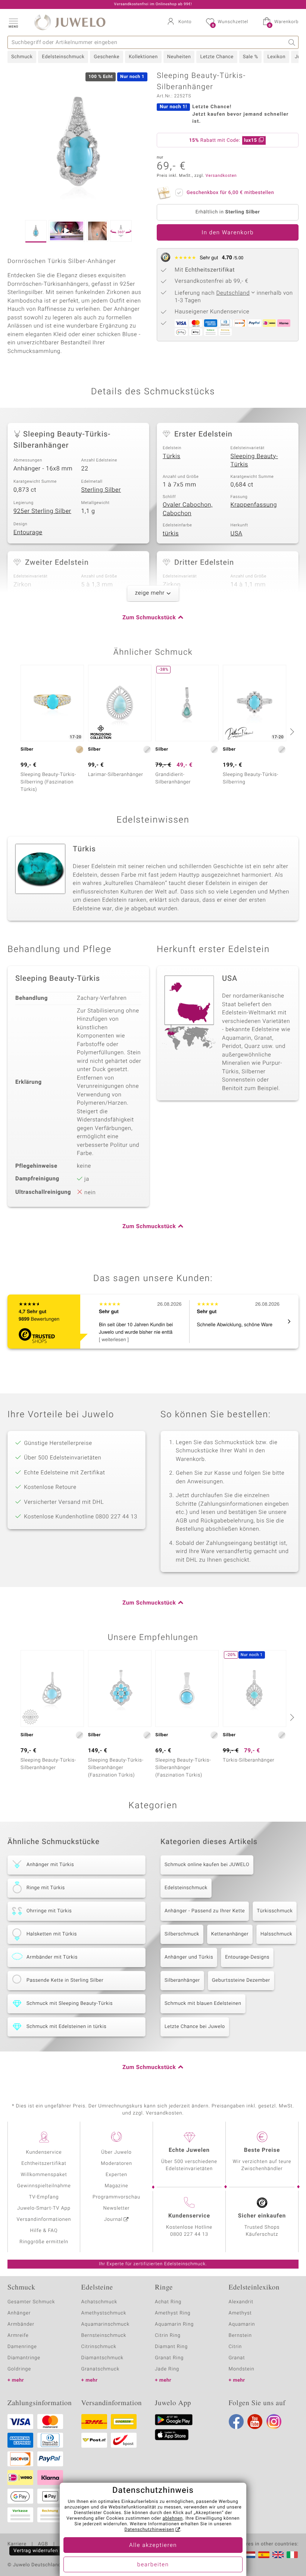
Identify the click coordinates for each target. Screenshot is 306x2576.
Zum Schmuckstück (149, 618)
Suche (292, 42)
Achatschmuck (99, 2302)
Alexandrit (241, 2302)
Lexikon (276, 57)
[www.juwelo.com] (278, 2555)
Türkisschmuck (275, 1911)
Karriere (17, 2544)
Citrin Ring (168, 2336)
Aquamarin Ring (174, 2324)
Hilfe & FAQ (44, 2231)
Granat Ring (169, 2358)
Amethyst (240, 2313)
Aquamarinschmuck (106, 2324)
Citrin (235, 2347)
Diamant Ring (171, 2347)
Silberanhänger (182, 1980)
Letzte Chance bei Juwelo (195, 2027)
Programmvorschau (116, 2197)
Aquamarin (242, 2324)
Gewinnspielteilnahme (44, 2186)
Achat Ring (168, 2302)
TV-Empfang (44, 2197)
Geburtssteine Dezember (241, 1980)
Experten (116, 2175)
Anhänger (19, 2313)
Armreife (18, 2336)
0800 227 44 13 (189, 2234)
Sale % (251, 57)
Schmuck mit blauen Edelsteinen (203, 2004)
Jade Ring (167, 2369)
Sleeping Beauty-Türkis (254, 461)
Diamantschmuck (102, 2358)
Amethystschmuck (104, 2313)
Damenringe (22, 2347)
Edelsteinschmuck (63, 57)
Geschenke (107, 57)
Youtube (255, 2422)
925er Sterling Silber (42, 511)
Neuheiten (179, 57)
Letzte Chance (217, 57)
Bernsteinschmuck (104, 2336)
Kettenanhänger (230, 1934)
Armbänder (21, 2324)
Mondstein (242, 2369)
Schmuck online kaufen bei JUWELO (207, 1865)
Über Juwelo (116, 2152)
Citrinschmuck (99, 2347)
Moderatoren (116, 2164)
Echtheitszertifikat (44, 2164)
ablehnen (173, 2519)
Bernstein (240, 2336)
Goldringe (19, 2369)
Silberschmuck (182, 1934)
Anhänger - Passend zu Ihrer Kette (205, 1911)
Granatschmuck (101, 2369)
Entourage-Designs (247, 1957)
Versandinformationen (44, 2220)
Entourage (28, 532)
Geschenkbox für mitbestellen (230, 193)
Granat (237, 2358)
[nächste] (291, 732)
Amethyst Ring (173, 2313)
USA (237, 533)
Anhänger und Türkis (189, 1957)
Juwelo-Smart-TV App (44, 2208)
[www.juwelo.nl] (250, 2555)
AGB (43, 2544)
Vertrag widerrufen (36, 2551)
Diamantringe (24, 2358)
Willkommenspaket (44, 2175)
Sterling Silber (101, 490)
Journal (113, 2220)
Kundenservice (44, 2152)
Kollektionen (143, 57)
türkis (171, 533)
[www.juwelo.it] (292, 2555)
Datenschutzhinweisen (149, 2530)
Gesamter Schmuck (31, 2302)
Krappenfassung (254, 505)
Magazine (116, 2186)
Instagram (274, 2422)
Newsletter (117, 2208)
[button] (13, 22)
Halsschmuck (276, 1934)
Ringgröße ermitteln (44, 2242)
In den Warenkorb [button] (228, 233)
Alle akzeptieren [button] (153, 2545)
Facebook (236, 2422)
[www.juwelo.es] (264, 2555)
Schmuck (22, 57)
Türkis (171, 456)
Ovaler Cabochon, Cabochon (188, 509)
